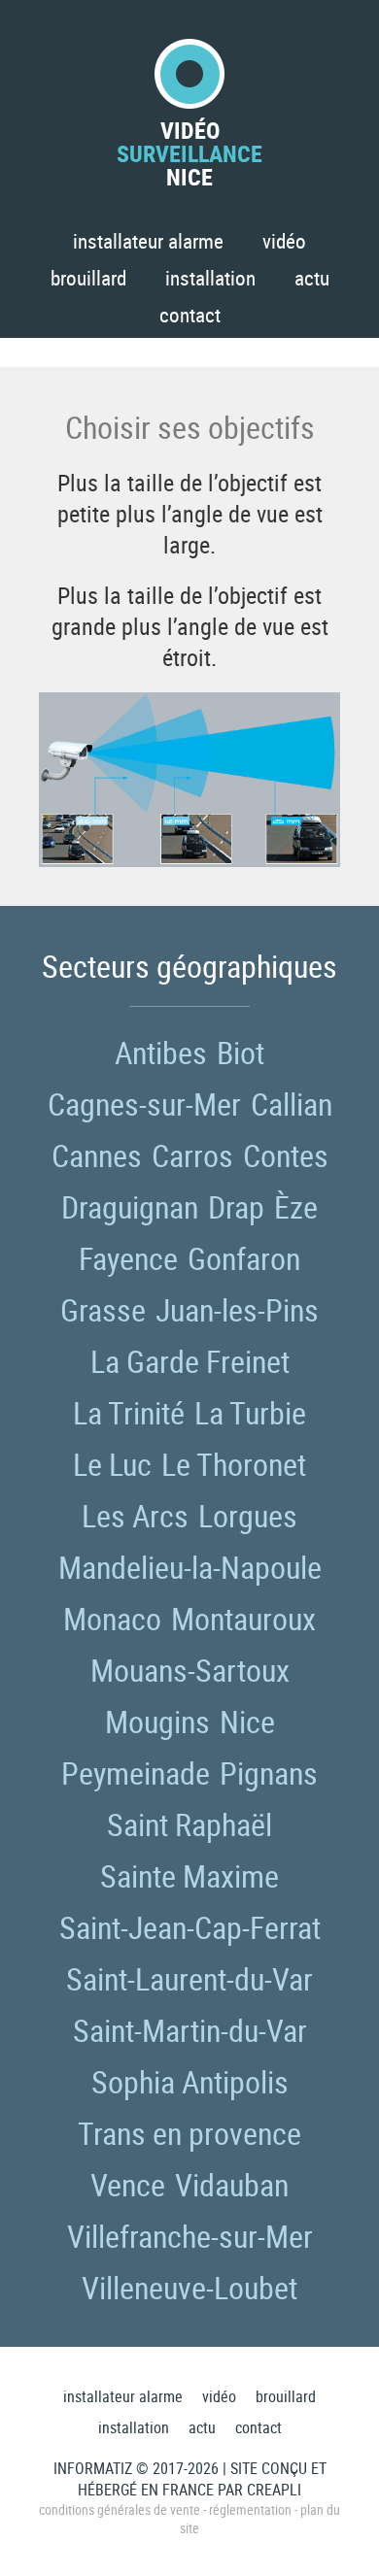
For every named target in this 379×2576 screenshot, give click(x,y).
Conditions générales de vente (120, 2509)
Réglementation (250, 2509)
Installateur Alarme (148, 241)
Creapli (274, 2490)
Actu (312, 278)
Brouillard (88, 278)
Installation (210, 278)
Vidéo (284, 241)
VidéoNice (189, 151)
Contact (190, 315)
